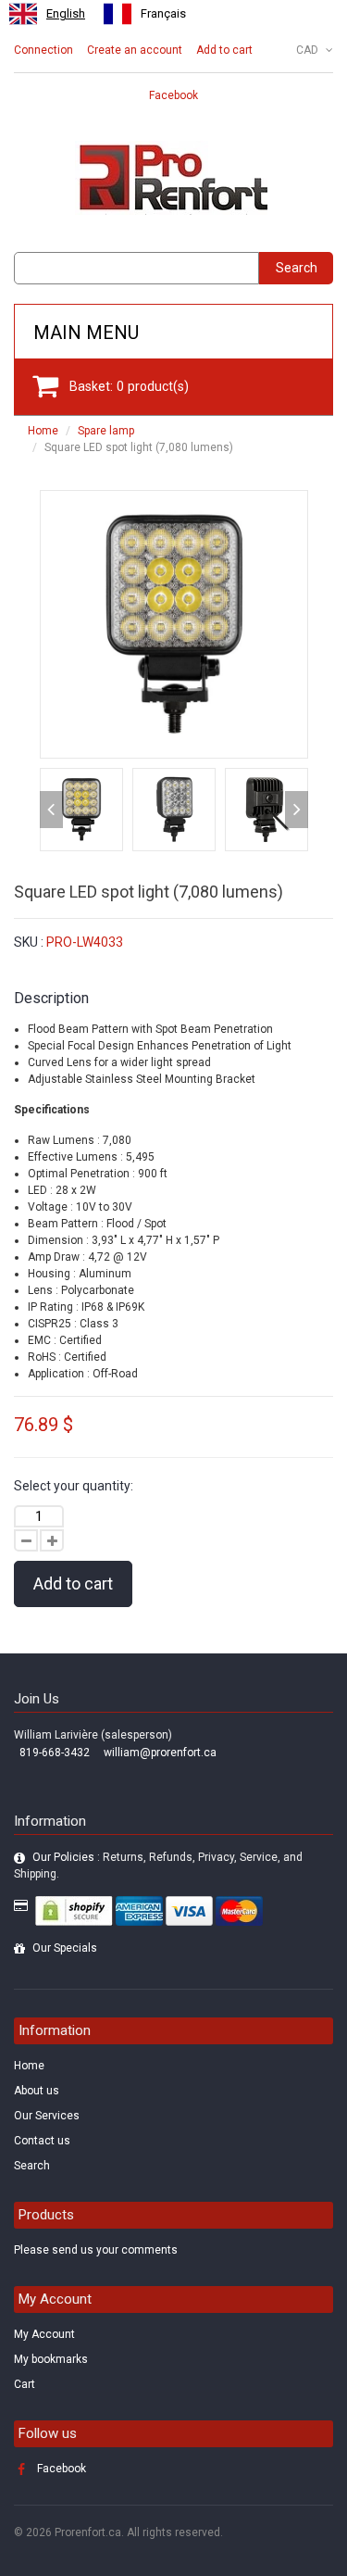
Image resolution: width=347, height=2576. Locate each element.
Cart (25, 2384)
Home (43, 431)
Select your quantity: (74, 1486)
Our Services (47, 2116)
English (66, 13)
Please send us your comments (96, 2250)
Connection (43, 50)
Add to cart (224, 50)
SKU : (29, 942)
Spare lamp (106, 431)
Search (297, 268)
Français (163, 13)
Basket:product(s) (129, 386)
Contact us (42, 2141)
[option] (145, 14)
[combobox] (47, 14)
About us (37, 2091)
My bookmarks (51, 2359)
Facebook (173, 95)
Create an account (135, 50)
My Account (44, 2334)
